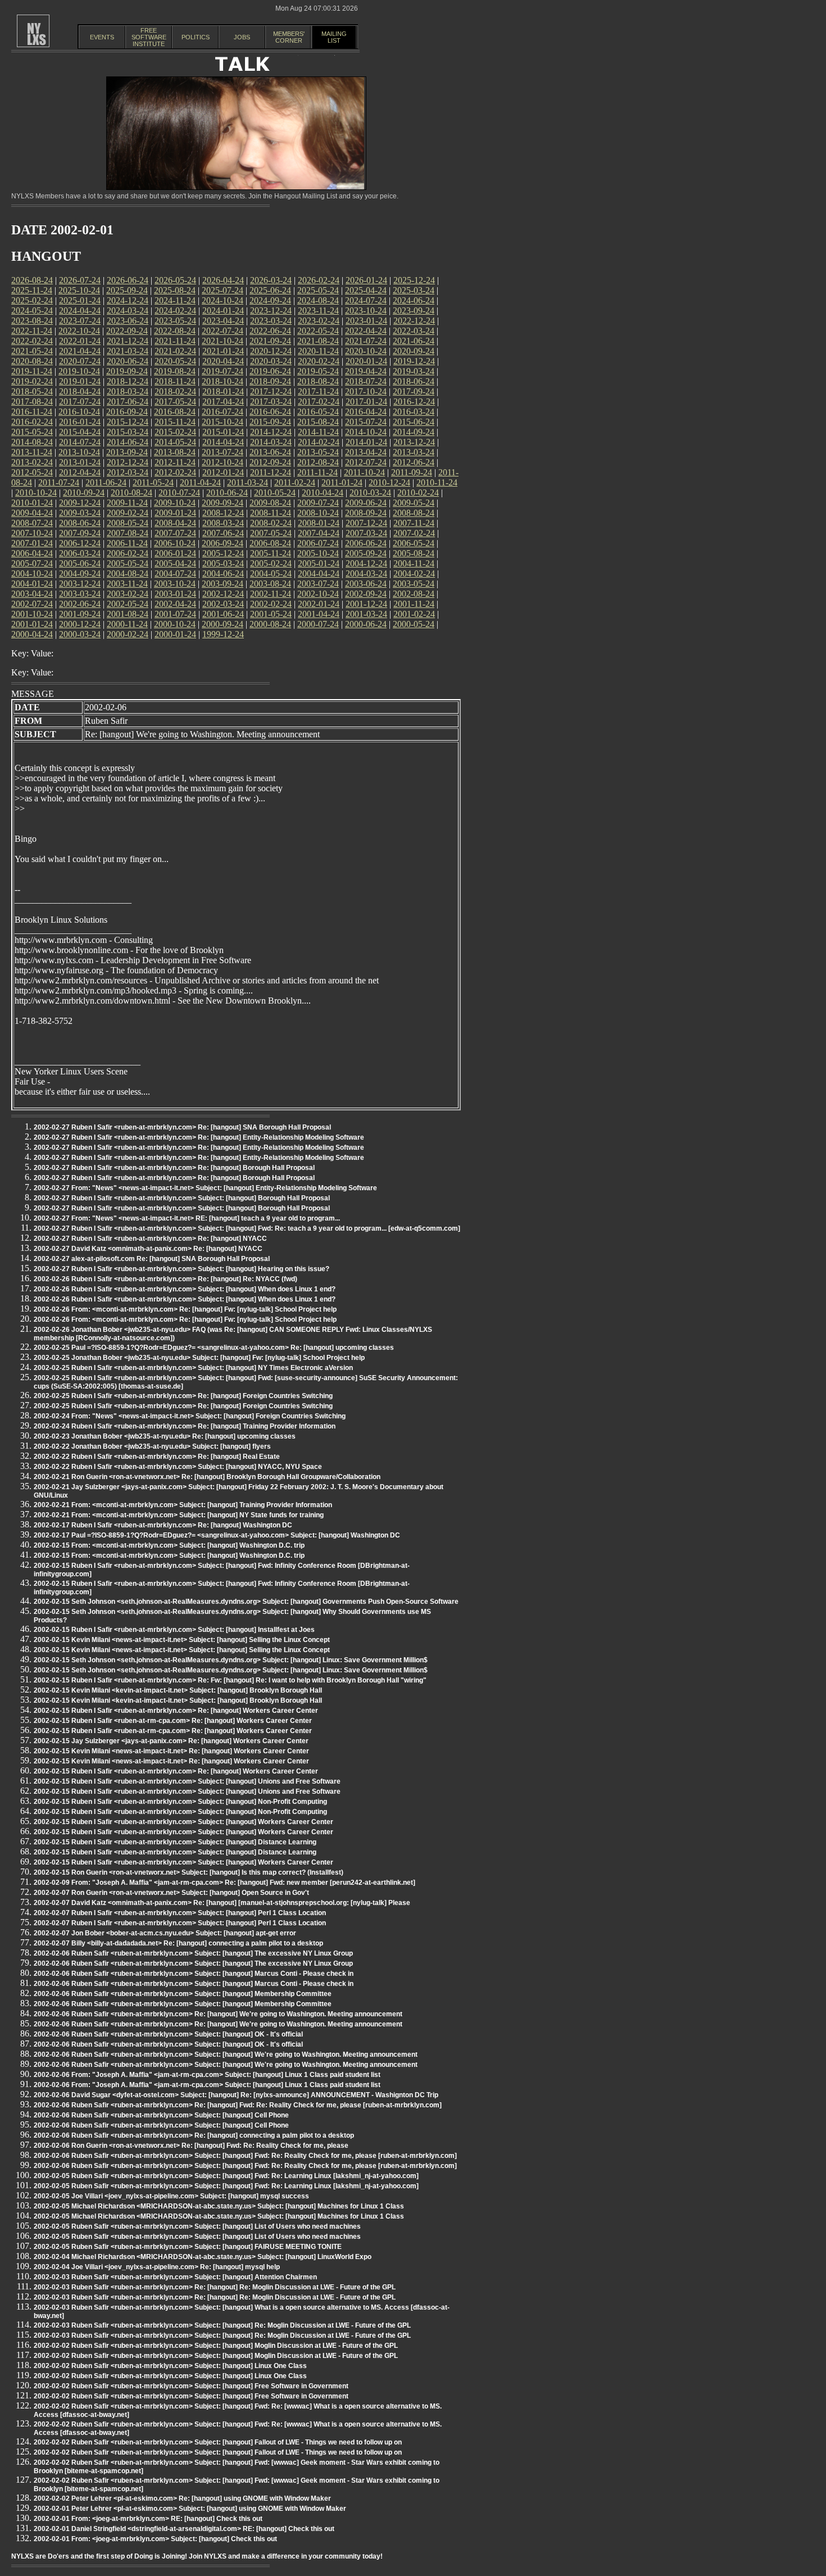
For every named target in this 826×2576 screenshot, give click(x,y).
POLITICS (196, 37)
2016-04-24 (366, 412)
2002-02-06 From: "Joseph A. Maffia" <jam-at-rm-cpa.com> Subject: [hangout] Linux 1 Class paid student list (207, 2075)
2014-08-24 (32, 442)
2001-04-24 (319, 614)
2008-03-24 (223, 523)
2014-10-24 (366, 432)
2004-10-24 (32, 573)
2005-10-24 (318, 553)
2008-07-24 (32, 523)
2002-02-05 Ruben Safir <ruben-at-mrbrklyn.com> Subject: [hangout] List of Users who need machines (197, 2226)
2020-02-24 (319, 361)
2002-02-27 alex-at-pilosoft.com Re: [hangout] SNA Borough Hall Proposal (152, 1259)
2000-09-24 (223, 624)
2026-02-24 (319, 280)
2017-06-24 (128, 402)
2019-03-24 (414, 371)
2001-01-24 (32, 624)
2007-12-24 (366, 523)
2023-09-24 (414, 310)
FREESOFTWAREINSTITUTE (149, 37)
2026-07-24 (80, 280)
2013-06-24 (270, 452)
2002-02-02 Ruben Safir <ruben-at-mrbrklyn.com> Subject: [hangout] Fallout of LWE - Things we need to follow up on (218, 2442)
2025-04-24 (366, 290)
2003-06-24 (366, 584)
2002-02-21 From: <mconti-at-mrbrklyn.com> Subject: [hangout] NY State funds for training (179, 1515)
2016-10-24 (79, 412)
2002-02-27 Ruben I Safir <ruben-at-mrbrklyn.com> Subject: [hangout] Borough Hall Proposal (182, 1198)
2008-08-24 (414, 513)
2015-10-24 (223, 422)
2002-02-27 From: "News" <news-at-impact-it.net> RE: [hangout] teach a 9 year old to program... (187, 1218)
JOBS (242, 37)
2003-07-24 (318, 584)
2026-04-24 (223, 280)
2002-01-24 (319, 604)
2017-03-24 (271, 402)
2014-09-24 (414, 432)
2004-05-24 (271, 573)
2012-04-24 (80, 472)
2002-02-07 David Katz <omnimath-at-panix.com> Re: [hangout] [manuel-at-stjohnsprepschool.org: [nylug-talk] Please (222, 1903)
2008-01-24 (319, 523)
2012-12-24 (128, 462)
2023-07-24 (80, 321)
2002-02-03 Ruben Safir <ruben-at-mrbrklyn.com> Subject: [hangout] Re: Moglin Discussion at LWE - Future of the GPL (222, 2325)
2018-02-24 (175, 391)
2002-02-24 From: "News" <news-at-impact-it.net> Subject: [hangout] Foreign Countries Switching (190, 1416)
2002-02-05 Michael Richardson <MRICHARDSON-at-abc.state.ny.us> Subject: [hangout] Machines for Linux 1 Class (219, 2206)
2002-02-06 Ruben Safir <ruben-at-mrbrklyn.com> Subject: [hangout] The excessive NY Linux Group (193, 1953)
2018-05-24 (32, 391)
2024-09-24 (270, 300)
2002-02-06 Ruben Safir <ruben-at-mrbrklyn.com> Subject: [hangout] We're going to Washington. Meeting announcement (226, 2055)
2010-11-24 (437, 482)
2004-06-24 (223, 573)
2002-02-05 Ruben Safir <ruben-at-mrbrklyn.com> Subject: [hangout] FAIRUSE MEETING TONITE (188, 2247)
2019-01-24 (80, 381)
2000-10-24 (175, 624)
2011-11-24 (317, 472)
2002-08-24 (414, 594)
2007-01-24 (32, 543)
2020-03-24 (271, 361)
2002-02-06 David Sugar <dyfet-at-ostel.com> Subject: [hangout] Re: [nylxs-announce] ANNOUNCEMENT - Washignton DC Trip (236, 2095)
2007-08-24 (128, 533)
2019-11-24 (32, 371)
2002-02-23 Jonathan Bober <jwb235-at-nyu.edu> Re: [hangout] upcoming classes (165, 1436)
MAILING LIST (334, 37)
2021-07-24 (366, 341)
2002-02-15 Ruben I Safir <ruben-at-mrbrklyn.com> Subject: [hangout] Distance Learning (175, 1842)
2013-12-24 (414, 442)
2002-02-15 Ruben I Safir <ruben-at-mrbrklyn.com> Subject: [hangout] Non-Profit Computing (180, 1802)
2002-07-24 (32, 604)
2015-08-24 (318, 422)
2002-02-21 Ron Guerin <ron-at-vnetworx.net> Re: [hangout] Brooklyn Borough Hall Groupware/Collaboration (207, 1477)
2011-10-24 (364, 472)
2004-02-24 (414, 573)
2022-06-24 (270, 331)
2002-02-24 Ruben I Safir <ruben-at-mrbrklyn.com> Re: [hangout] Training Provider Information (185, 1426)
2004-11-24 (414, 563)
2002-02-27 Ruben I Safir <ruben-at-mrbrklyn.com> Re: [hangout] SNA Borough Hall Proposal (182, 1127)
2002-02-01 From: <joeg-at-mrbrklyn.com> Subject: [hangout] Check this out (155, 2539)
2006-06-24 (366, 543)
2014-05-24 (175, 442)
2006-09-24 (223, 543)
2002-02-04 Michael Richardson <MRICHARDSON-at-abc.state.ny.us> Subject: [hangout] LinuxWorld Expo (203, 2257)
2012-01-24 (223, 472)
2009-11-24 (127, 503)
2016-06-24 (270, 412)
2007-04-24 (319, 533)
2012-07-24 (366, 462)
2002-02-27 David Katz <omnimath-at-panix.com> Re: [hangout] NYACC (148, 1249)
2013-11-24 (32, 452)
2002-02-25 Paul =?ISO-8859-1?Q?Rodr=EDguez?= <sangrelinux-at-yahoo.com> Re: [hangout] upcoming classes (214, 1348)
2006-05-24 (414, 543)
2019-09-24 (127, 371)
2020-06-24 (128, 361)
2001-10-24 (32, 614)
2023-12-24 (271, 310)
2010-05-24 (275, 493)
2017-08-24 (32, 402)
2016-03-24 (414, 412)
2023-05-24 (175, 321)
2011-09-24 (412, 472)
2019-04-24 (366, 371)
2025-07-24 (223, 290)
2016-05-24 (318, 412)
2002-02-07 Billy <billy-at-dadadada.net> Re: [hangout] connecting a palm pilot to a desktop (178, 1943)
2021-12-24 (128, 341)
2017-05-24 (175, 402)
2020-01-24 (366, 361)
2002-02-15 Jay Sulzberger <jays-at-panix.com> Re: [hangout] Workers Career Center (171, 1741)
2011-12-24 (271, 472)
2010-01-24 (32, 503)
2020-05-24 (175, 361)
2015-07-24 (366, 422)
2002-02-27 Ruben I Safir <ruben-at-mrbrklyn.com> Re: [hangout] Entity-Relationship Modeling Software (199, 1137)
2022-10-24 (79, 331)
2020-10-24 (366, 351)
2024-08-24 (318, 300)
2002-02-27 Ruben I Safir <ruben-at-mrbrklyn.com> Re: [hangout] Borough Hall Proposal (174, 1168)
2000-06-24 (366, 624)
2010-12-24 (389, 482)
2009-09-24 (223, 503)
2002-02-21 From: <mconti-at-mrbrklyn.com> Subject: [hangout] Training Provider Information (183, 1505)
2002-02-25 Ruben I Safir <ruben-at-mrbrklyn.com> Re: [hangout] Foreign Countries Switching (183, 1396)
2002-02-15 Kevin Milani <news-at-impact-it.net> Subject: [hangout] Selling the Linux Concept (182, 1640)
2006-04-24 (32, 553)
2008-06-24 (80, 523)
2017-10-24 (366, 391)
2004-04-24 (319, 573)
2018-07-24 (366, 381)
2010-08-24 (131, 493)
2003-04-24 (32, 594)
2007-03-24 (366, 533)
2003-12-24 (80, 584)
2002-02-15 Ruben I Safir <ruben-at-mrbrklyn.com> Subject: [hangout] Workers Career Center (183, 1822)
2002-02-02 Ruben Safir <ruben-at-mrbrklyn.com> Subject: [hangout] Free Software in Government (191, 2386)
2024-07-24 (366, 300)
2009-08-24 (270, 503)
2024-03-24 (128, 310)
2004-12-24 (366, 563)
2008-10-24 (318, 513)
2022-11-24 (32, 331)
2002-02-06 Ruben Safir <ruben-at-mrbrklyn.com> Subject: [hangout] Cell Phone (161, 2115)
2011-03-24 (248, 482)
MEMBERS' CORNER (289, 37)
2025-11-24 (32, 290)
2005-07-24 (32, 563)
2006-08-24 (270, 543)
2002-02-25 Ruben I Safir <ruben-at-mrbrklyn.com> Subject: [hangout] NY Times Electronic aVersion (193, 1368)
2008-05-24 (128, 523)
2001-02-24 (414, 614)
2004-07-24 (175, 573)
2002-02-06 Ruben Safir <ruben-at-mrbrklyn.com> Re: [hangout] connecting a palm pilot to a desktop (194, 2135)
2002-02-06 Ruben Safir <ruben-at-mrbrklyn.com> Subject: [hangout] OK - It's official (168, 2034)
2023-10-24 (366, 310)
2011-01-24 (342, 482)
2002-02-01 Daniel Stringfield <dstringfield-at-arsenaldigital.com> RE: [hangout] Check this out (184, 2529)
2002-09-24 (366, 594)
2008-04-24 (175, 523)
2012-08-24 (318, 462)
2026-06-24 (128, 280)
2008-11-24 (271, 513)
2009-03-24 (80, 513)
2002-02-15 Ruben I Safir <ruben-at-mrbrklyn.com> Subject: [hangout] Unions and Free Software (187, 1781)
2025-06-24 (270, 290)
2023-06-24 (128, 321)
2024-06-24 (414, 300)
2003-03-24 (80, 594)
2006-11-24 (127, 543)
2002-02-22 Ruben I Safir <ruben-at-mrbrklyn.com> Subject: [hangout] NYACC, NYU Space (178, 1467)
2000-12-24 (80, 624)
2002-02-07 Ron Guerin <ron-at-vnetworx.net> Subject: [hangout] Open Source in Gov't (171, 1893)
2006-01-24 (175, 553)
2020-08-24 (32, 361)
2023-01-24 (366, 321)
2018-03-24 (128, 391)
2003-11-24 (127, 584)
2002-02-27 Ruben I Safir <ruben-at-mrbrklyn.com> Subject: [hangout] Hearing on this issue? (181, 1269)
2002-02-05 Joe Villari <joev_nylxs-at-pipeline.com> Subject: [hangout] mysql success (171, 2196)
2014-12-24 (271, 432)
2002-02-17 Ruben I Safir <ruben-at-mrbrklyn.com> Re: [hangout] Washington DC (163, 1525)
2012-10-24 (223, 462)
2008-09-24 (366, 513)
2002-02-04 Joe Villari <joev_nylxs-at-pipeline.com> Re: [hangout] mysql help (157, 2267)
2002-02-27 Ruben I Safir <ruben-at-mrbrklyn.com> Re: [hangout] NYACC (150, 1239)
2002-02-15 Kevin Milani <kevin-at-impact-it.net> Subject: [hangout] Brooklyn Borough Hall (178, 1690)
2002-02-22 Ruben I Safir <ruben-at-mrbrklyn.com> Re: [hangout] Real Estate (157, 1457)
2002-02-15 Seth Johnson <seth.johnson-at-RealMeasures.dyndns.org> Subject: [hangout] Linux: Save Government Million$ (231, 1660)
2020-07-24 (80, 361)
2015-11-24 (175, 422)
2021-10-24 (223, 341)
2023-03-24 (271, 321)
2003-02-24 (128, 594)
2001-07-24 (175, 614)
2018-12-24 (128, 381)
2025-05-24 (318, 290)
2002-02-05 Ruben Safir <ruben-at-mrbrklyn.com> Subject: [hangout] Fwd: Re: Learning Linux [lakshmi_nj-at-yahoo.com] (226, 2176)
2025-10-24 (79, 290)
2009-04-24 (32, 513)
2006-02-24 (128, 553)
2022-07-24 (223, 331)
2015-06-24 (414, 422)
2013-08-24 (175, 452)
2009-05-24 (414, 503)
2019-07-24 (223, 371)
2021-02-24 (175, 351)
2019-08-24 (175, 371)
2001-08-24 (128, 614)
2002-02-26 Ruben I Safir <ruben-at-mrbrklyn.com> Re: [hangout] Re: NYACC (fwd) (165, 1279)
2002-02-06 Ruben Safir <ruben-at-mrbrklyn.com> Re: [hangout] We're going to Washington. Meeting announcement (218, 2014)
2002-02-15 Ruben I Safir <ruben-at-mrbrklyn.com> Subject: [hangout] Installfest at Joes (174, 1630)
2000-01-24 (175, 634)
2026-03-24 (271, 280)
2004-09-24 (80, 573)
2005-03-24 (223, 563)
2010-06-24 (227, 493)
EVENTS (102, 37)
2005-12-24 (223, 553)
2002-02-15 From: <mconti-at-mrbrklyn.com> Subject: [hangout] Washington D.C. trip (169, 1545)
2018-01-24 (223, 391)
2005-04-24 (175, 563)
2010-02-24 (418, 493)
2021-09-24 (270, 341)
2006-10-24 (175, 543)
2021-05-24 (32, 351)
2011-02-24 (295, 482)
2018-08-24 (318, 381)
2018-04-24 (80, 391)
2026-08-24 (32, 280)
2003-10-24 (175, 584)
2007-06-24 (223, 533)
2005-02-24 (271, 563)
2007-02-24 (414, 533)
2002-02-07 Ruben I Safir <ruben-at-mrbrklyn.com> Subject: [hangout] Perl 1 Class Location (180, 1913)
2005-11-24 (271, 553)
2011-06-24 (106, 482)
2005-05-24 (128, 563)
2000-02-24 (128, 634)
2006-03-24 (80, 553)
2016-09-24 (127, 412)
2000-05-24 (414, 624)
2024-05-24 (32, 310)
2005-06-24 (80, 563)
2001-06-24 (223, 614)
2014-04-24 (223, 442)
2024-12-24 (128, 300)
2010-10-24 (36, 493)
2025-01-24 (80, 300)
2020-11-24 (318, 351)
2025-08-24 (175, 290)
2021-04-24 (80, 351)
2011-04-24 (200, 482)
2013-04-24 (366, 452)
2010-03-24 (370, 493)
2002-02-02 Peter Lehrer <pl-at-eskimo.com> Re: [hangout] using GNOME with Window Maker (182, 2498)
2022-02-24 (32, 341)
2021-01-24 (223, 351)
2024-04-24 (80, 310)
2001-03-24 (366, 614)
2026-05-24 (175, 280)
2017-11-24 (318, 391)
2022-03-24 (414, 331)
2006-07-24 (318, 543)
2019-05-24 (318, 371)
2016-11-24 (32, 412)
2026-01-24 (366, 280)
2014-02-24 (319, 442)
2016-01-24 (80, 422)
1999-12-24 (223, 634)
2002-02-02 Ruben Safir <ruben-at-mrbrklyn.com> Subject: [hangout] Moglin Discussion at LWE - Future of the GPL (216, 2346)
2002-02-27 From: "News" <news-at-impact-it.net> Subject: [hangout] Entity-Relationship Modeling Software (205, 1188)
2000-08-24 (270, 624)
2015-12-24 (128, 422)
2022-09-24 (127, 331)
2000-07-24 (318, 624)
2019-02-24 (32, 381)
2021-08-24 (318, 341)
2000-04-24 (32, 634)
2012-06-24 (414, 462)
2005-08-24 (414, 553)
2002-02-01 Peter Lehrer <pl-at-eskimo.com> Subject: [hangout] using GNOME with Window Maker (190, 2509)
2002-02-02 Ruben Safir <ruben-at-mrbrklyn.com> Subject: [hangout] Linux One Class (170, 2366)
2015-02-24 (175, 432)
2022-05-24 (318, 331)
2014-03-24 (271, 442)
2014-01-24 (366, 442)
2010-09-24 (84, 493)
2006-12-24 (80, 543)
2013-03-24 (414, 452)
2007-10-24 (32, 533)
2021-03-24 (128, 351)
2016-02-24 (32, 422)
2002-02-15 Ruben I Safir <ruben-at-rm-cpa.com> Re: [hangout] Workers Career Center (173, 1721)
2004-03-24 (366, 573)
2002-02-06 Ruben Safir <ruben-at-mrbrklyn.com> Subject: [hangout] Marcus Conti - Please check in (194, 1974)
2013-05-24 (318, 452)
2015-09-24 (270, 422)
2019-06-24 (270, 371)
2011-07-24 (59, 482)
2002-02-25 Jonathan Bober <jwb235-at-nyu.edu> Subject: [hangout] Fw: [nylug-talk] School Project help (199, 1358)
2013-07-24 (223, 452)
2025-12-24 (414, 280)
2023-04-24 (223, 321)
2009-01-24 (175, 513)
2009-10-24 (175, 503)
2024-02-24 (175, 310)
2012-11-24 (175, 462)
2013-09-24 (127, 452)
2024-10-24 (223, 300)
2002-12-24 (223, 594)
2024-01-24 (223, 310)
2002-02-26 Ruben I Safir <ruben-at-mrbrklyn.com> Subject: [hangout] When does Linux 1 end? (185, 1289)
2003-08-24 (270, 584)
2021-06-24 (414, 341)
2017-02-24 (319, 402)
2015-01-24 (223, 432)
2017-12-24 (271, 391)
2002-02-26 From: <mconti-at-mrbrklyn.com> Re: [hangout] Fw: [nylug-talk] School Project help (185, 1309)
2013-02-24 (32, 462)
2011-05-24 (153, 482)
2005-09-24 (366, 553)
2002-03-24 (223, 604)
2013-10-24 (79, 452)
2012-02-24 (175, 472)
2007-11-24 (414, 523)
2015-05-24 (32, 432)
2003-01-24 (175, 594)
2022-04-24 (366, 331)
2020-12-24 (271, 351)
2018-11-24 (175, 381)
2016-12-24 (414, 402)
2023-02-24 (319, 321)
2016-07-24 (223, 412)
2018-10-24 (223, 381)
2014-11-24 (318, 432)
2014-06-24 (128, 442)
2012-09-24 (270, 462)
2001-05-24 (271, 614)
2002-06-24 (80, 604)
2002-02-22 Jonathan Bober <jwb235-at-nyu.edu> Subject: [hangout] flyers (152, 1446)
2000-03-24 (80, 634)
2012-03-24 (128, 472)
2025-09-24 (127, 290)
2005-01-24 (319, 563)
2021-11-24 (175, 341)
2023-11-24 (318, 310)
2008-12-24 (223, 513)
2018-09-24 (270, 381)
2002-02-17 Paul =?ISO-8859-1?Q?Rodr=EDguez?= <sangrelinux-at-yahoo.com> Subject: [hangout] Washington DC (217, 1535)
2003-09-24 (223, 584)
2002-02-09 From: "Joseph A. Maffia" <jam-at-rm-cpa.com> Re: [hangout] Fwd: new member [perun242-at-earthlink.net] (224, 1883)
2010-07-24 (179, 493)
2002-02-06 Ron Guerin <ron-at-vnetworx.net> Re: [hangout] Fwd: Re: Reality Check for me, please (191, 2146)
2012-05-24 (32, 472)
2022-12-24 (414, 321)
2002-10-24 (318, 594)
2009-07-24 (318, 503)
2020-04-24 (223, 361)
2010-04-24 (323, 493)
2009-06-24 (366, 503)
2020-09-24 (414, 351)
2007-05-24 (271, 533)
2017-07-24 (80, 402)
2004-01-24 (32, 584)
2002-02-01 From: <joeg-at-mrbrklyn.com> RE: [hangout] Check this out (148, 2519)
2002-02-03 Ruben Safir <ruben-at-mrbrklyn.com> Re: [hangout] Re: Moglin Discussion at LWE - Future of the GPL (215, 2287)
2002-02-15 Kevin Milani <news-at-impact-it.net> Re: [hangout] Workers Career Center (171, 1751)
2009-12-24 (80, 503)
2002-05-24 (128, 604)
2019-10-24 (79, 371)
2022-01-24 (80, 341)
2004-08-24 (128, 573)
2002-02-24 (271, 604)
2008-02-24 (271, 523)
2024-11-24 (175, 300)
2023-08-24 (32, 321)
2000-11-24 (127, 624)
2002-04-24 (175, 604)
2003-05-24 (414, 584)
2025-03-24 (414, 290)
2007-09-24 (80, 533)
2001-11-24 (414, 604)
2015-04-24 (80, 432)
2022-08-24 (175, 331)
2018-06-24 (414, 381)
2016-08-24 (175, 412)
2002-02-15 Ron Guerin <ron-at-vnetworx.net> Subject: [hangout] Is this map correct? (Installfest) (189, 1872)
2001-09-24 (80, 614)
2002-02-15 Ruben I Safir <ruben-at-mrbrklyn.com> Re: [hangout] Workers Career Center (176, 1711)
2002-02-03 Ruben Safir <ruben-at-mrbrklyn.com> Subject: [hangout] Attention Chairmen (175, 2277)
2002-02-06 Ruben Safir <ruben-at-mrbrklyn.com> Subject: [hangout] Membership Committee (183, 1994)
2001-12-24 (366, 604)
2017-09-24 (414, 391)
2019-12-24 (414, 361)
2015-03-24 (128, 432)
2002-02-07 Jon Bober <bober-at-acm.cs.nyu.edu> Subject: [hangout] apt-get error (165, 1933)
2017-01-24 (366, 402)
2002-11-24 (271, 594)
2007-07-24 (175, 533)
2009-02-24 (128, 513)
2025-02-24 (32, 300)
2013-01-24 (80, 462)
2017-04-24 (223, 402)
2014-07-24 (80, 442)
